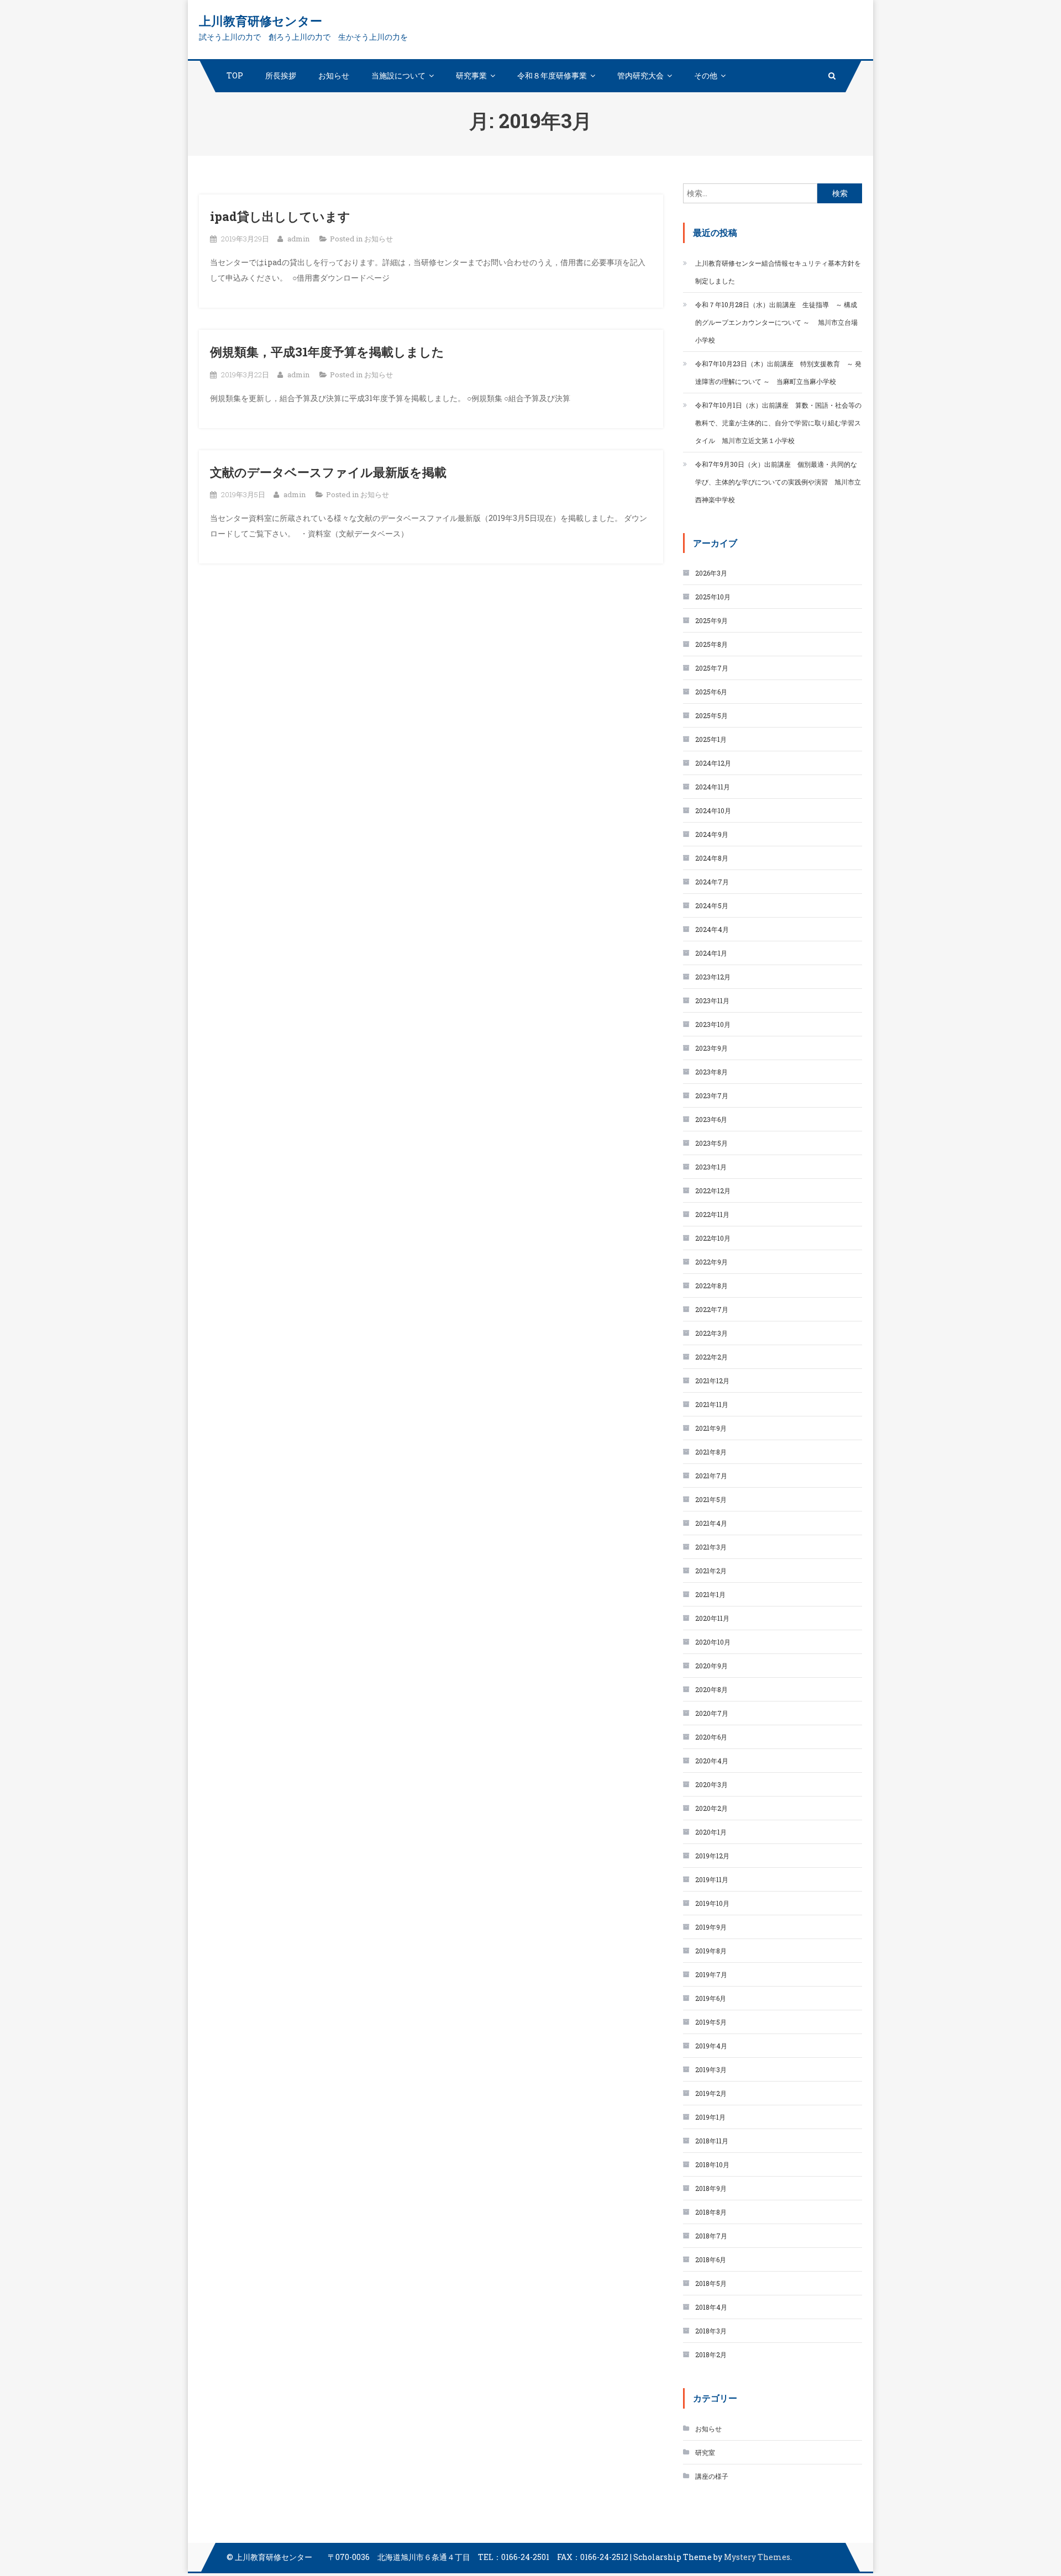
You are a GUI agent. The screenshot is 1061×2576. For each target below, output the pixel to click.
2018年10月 (712, 2164)
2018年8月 (711, 2212)
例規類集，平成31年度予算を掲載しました (327, 352)
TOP (235, 75)
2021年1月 (710, 1594)
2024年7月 (712, 882)
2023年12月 (713, 977)
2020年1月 (711, 1832)
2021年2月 (711, 1571)
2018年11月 (712, 2141)
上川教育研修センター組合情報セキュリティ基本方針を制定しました (778, 272)
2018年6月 (711, 2259)
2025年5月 (711, 715)
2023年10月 (713, 1024)
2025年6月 (711, 692)
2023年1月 (711, 1167)
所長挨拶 (281, 75)
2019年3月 (711, 2069)
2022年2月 (711, 1357)
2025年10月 (713, 597)
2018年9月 (711, 2188)
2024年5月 (712, 905)
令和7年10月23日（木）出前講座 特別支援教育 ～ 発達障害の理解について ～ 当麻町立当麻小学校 (778, 372)
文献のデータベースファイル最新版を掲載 (328, 472)
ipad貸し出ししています (280, 216)
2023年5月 (711, 1143)
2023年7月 (712, 1095)
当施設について (398, 75)
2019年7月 (711, 1974)
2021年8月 (711, 1452)
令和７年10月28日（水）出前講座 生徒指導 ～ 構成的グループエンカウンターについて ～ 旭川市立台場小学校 (776, 322)
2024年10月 (713, 810)
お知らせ (334, 75)
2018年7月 (711, 2236)
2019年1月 (710, 2117)
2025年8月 (711, 644)
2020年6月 (711, 1737)
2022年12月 (713, 1190)
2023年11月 (712, 1000)
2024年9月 (712, 834)
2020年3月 (711, 1784)
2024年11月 (713, 787)
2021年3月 (711, 1547)
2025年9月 (711, 620)
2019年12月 (712, 1856)
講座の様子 (712, 2476)
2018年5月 (711, 2283)
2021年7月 (711, 1476)
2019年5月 (711, 2022)
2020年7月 (712, 1713)
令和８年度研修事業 (552, 75)
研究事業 (471, 75)
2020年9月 (711, 1666)
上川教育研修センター (261, 21)
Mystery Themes (757, 2557)
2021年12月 (712, 1381)
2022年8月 (711, 1286)
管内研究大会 (640, 75)
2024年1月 (711, 953)
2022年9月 (711, 1262)
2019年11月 (712, 1879)
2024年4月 (712, 929)
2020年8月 (711, 1689)
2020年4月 (712, 1761)
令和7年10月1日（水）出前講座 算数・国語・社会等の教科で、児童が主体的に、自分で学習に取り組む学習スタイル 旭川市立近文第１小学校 (778, 423)
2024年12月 (713, 763)
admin (298, 239)
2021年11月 (712, 1404)
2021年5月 (711, 1499)
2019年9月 (711, 1927)
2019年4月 (711, 2046)
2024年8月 (712, 858)
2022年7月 (712, 1309)
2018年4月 (711, 2307)
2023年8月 (711, 1072)
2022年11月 (712, 1214)
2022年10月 (713, 1238)
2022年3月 (711, 1333)
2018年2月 (711, 2354)
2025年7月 (712, 668)
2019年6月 (711, 1998)
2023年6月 (711, 1119)
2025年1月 (711, 739)
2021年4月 (711, 1523)
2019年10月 (712, 1903)
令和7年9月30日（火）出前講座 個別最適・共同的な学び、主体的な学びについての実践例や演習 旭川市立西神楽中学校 (778, 482)
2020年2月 (711, 1808)
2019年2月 (711, 2093)
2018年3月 (711, 2331)
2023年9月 (711, 1048)
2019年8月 (711, 1951)
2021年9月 (711, 1428)
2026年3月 (711, 573)
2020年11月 (712, 1618)
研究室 (705, 2452)
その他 (706, 75)
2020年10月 (713, 1642)
